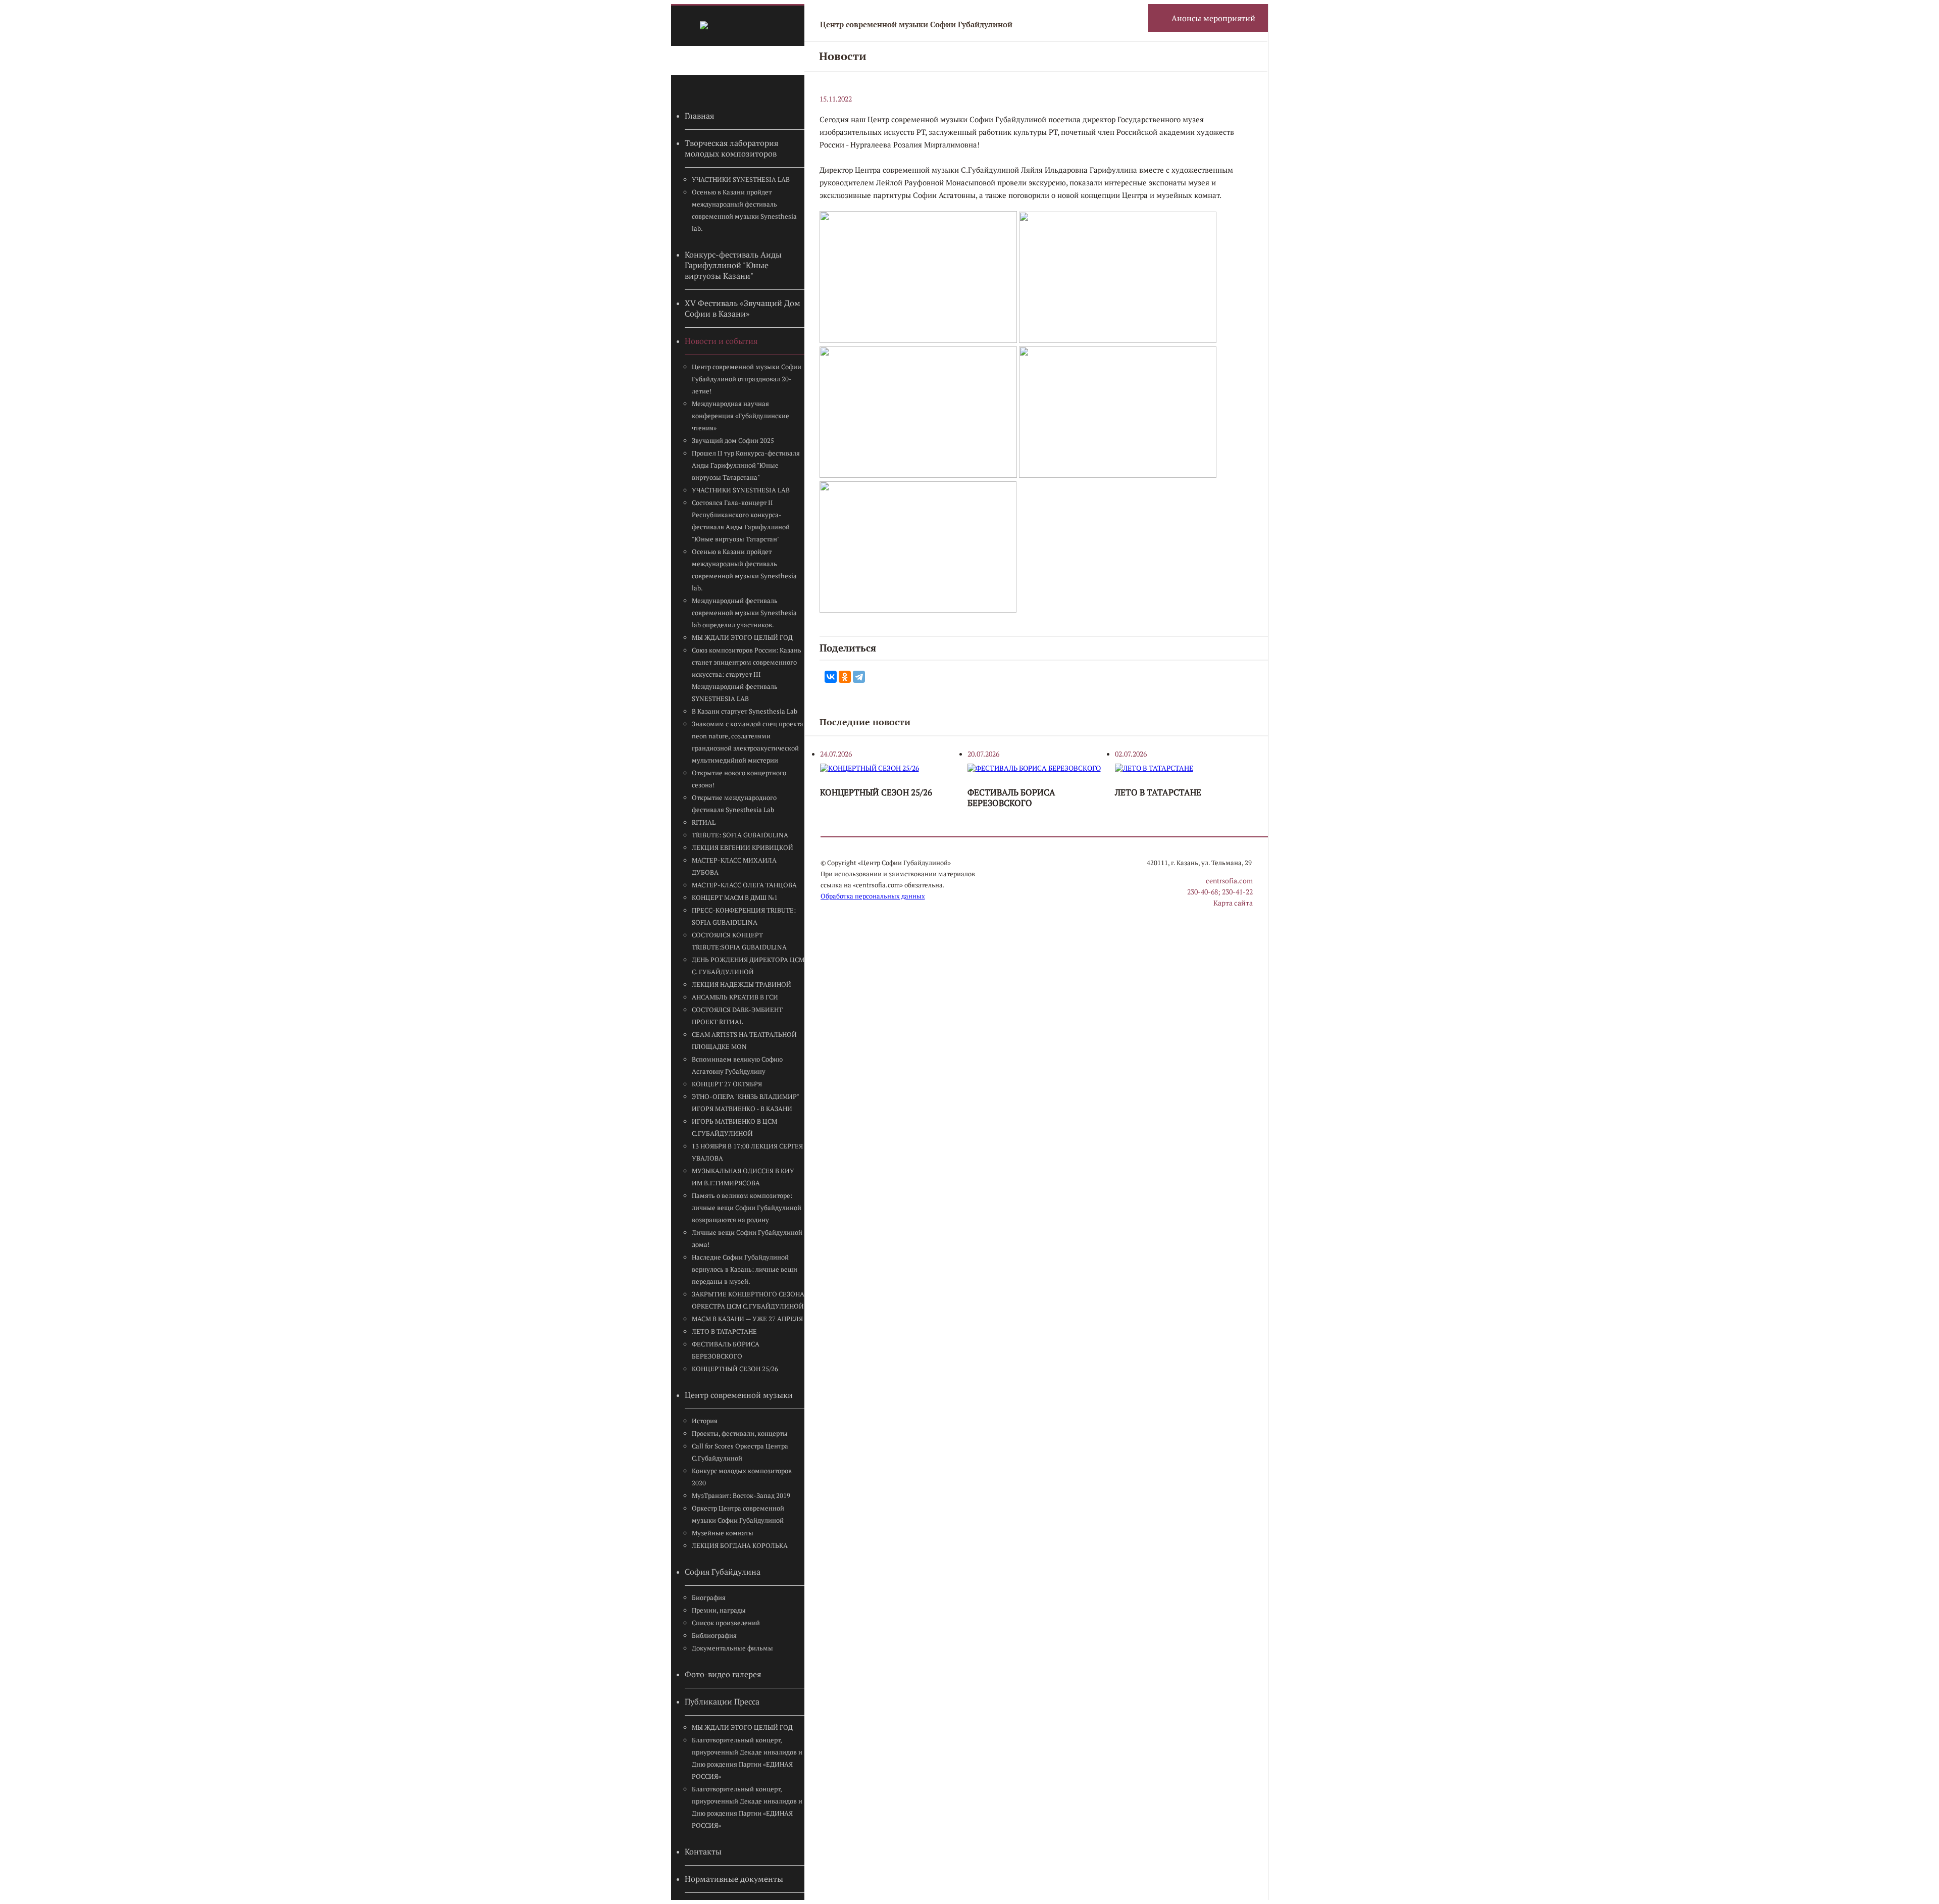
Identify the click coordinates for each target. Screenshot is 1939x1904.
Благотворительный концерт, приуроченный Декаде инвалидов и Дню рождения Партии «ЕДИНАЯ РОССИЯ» (747, 1758)
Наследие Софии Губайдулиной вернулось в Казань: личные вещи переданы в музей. (745, 1269)
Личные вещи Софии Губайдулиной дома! (747, 1239)
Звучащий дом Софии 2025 (733, 441)
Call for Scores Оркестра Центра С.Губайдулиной (740, 1452)
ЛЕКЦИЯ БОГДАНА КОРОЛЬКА (740, 1546)
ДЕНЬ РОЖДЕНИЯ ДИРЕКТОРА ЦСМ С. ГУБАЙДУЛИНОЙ (748, 966)
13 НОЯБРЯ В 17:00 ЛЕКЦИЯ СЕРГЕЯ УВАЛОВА (747, 1152)
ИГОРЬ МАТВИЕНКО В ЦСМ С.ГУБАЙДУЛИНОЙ (734, 1128)
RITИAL (704, 822)
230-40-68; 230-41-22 (1220, 892)
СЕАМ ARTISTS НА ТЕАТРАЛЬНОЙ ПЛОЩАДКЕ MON (744, 1041)
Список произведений (726, 1623)
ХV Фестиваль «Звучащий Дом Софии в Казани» (743, 309)
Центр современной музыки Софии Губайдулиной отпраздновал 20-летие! (747, 379)
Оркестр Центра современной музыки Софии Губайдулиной (738, 1514)
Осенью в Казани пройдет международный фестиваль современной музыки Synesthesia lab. (744, 210)
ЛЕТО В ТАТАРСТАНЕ (724, 1332)
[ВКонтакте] (831, 677)
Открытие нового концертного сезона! (739, 779)
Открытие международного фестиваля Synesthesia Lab (734, 804)
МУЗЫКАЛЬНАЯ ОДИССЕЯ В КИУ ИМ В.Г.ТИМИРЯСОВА (743, 1177)
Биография (709, 1598)
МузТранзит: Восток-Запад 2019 (741, 1496)
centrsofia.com (1229, 881)
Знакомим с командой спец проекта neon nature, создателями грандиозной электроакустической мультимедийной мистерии (748, 742)
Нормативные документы (734, 1879)
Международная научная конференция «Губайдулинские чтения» (741, 416)
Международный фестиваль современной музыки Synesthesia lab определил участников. (744, 613)
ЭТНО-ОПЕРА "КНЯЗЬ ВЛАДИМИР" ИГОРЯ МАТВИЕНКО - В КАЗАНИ (745, 1103)
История (705, 1421)
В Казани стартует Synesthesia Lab (745, 711)
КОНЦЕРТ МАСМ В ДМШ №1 (735, 898)
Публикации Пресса (722, 1702)
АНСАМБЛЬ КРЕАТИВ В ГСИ (735, 997)
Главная (699, 116)
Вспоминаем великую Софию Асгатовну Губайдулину (737, 1065)
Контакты (703, 1852)
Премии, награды (719, 1610)
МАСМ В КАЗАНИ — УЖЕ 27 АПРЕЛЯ (747, 1319)
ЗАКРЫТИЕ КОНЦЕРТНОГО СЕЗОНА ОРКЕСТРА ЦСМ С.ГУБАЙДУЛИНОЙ (748, 1300)
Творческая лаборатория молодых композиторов (731, 148)
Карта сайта (1233, 903)
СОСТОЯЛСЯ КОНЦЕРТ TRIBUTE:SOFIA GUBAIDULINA (739, 941)
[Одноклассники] (845, 677)
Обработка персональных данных (873, 896)
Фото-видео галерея (723, 1674)
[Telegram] (859, 677)
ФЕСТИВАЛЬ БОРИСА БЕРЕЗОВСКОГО (726, 1350)
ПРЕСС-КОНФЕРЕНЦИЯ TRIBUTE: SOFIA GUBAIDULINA (744, 916)
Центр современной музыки (739, 1395)
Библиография (714, 1636)
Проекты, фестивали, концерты (740, 1434)
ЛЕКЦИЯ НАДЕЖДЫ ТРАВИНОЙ (742, 985)
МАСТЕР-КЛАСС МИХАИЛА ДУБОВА (734, 866)
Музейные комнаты (723, 1533)
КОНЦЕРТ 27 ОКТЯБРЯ (727, 1084)
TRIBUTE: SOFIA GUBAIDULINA (740, 835)
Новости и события (721, 341)
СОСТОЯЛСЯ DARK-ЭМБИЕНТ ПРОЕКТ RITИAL (737, 1016)
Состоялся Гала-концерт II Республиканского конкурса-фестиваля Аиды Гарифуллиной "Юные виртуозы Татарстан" (741, 521)
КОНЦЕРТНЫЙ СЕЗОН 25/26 (735, 1369)
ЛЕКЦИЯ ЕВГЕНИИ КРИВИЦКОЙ (743, 848)
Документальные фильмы (732, 1648)
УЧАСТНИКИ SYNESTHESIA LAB (741, 180)
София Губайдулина (723, 1572)
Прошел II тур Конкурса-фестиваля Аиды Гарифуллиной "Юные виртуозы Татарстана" (746, 465)
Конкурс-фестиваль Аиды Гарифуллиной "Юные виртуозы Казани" (733, 265)
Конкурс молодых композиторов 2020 (742, 1477)
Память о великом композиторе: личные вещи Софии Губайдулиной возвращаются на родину (747, 1208)
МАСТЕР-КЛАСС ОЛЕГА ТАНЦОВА (744, 885)
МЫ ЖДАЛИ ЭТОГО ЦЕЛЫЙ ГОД (742, 638)
